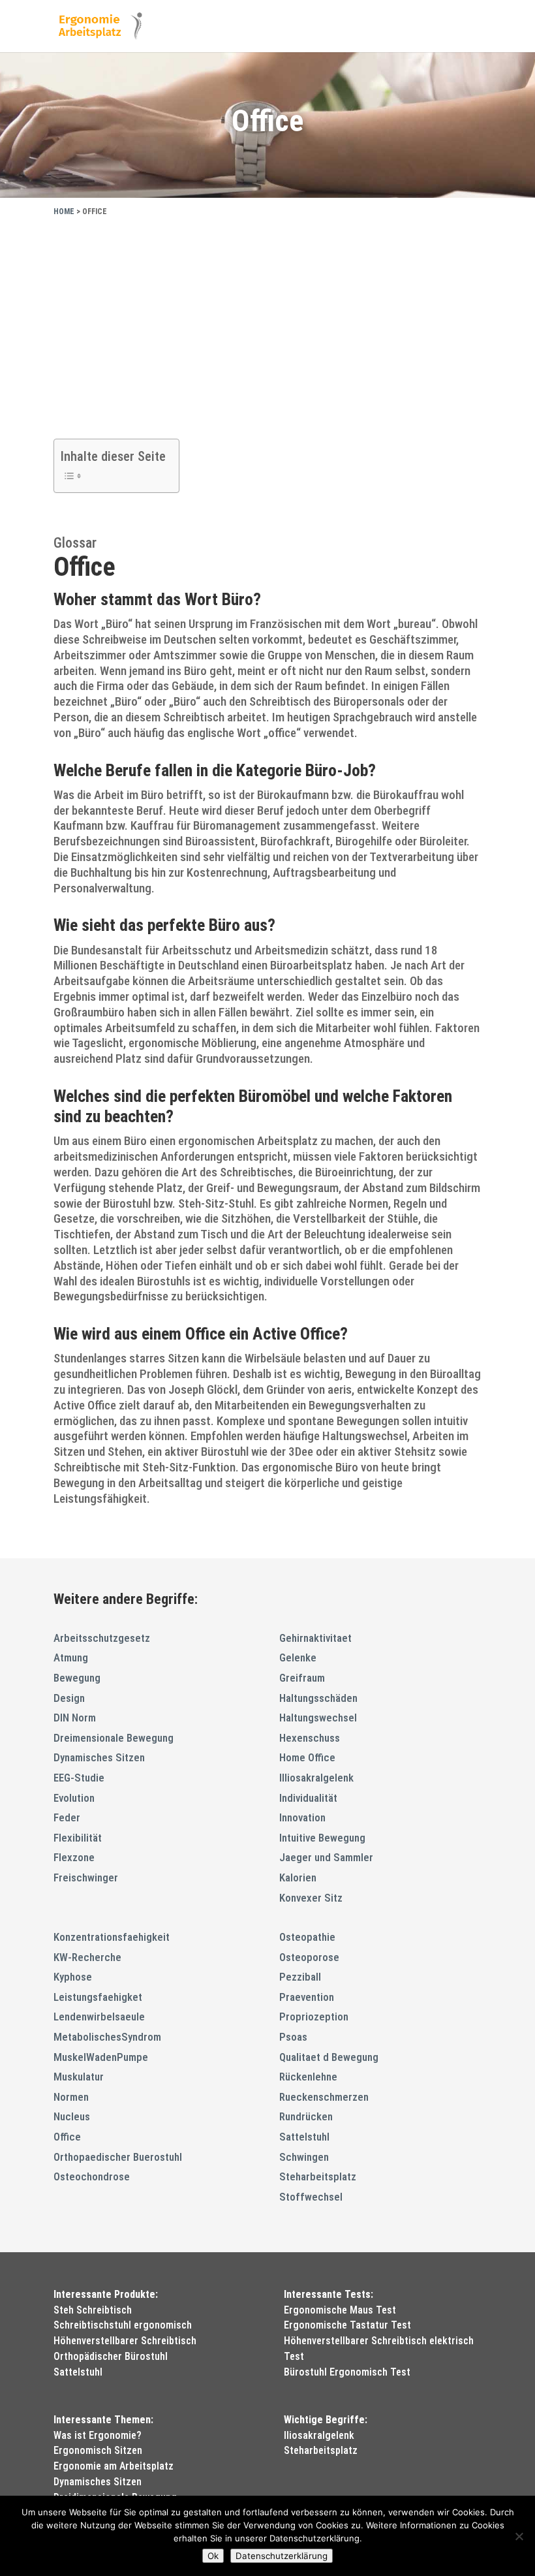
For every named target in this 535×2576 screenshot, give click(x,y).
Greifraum (302, 1678)
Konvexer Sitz (311, 1898)
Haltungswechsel (318, 1718)
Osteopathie (307, 1937)
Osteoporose (309, 1957)
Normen (71, 2097)
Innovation (302, 1817)
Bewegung (77, 1678)
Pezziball (300, 1977)
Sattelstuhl (304, 2137)
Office (67, 2137)
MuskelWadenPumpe (101, 2057)
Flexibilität (78, 1838)
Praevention (307, 1997)
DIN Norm (75, 1718)
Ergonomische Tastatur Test (347, 2325)
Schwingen (304, 2157)
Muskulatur (79, 2077)
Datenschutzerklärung (282, 2556)
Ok (213, 2556)
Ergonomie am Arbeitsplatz (114, 2466)
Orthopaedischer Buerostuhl (118, 2157)
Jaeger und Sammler (326, 1857)
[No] (519, 2536)
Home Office (307, 1757)
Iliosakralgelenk (319, 2435)
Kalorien (298, 1877)
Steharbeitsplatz (318, 2176)
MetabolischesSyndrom (107, 2037)
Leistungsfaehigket (98, 1997)
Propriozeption (314, 2017)
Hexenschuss (310, 1738)
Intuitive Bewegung (322, 1838)
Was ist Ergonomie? (98, 2435)
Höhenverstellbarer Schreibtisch (125, 2341)
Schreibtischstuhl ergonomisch (123, 2325)
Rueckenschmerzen (324, 2097)
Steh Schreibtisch (93, 2310)
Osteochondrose (92, 2176)
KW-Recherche (87, 1957)
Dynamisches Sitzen (99, 1757)
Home (64, 212)
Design (69, 1698)
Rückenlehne (308, 2077)
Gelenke (298, 1657)
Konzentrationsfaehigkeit (112, 1937)
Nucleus (72, 2116)
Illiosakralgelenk (316, 1778)
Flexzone (74, 1857)
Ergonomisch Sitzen (98, 2450)
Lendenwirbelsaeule (99, 2017)
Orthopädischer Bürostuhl (111, 2356)
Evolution (74, 1798)
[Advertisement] (267, 324)
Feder (67, 1817)
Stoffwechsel (311, 2197)
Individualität (308, 1798)
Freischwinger (86, 1877)
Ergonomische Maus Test (340, 2310)
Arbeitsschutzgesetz (102, 1638)
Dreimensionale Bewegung (114, 1738)
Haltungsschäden (318, 1698)
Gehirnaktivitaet (315, 1638)
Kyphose (73, 1977)
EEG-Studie (79, 1778)
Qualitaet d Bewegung (329, 2057)
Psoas (293, 2037)
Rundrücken (306, 2116)
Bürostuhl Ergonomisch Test (347, 2372)
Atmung (71, 1657)
